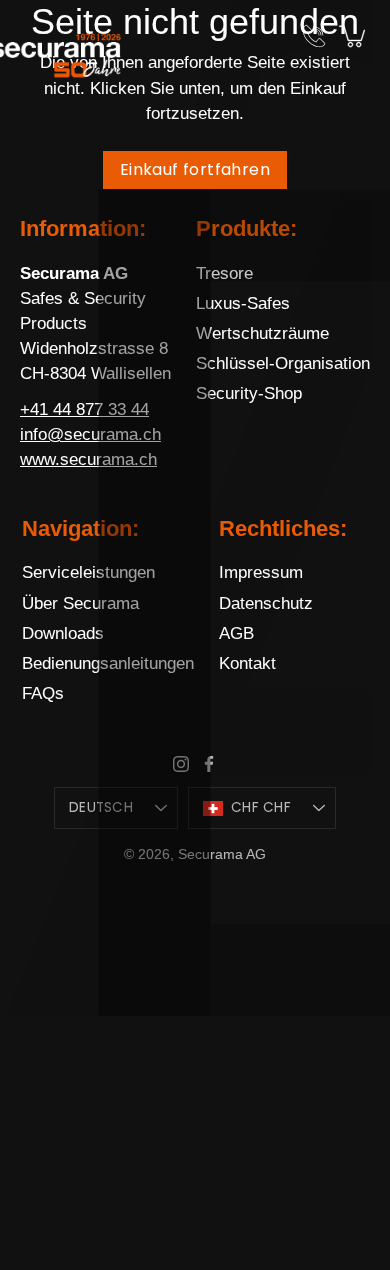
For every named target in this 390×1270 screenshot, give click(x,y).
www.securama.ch (88, 459)
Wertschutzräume (262, 333)
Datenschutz (266, 603)
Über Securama (80, 603)
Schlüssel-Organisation (283, 363)
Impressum (261, 572)
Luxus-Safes (243, 303)
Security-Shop (249, 393)
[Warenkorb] (354, 36)
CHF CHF (261, 807)
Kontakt (247, 663)
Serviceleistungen (88, 572)
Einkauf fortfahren (195, 169)
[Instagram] (181, 764)
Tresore (224, 273)
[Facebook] (209, 764)
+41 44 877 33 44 (84, 409)
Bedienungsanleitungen (108, 663)
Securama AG (222, 854)
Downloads (63, 633)
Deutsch (101, 807)
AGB (236, 633)
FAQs (43, 693)
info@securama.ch (90, 434)
